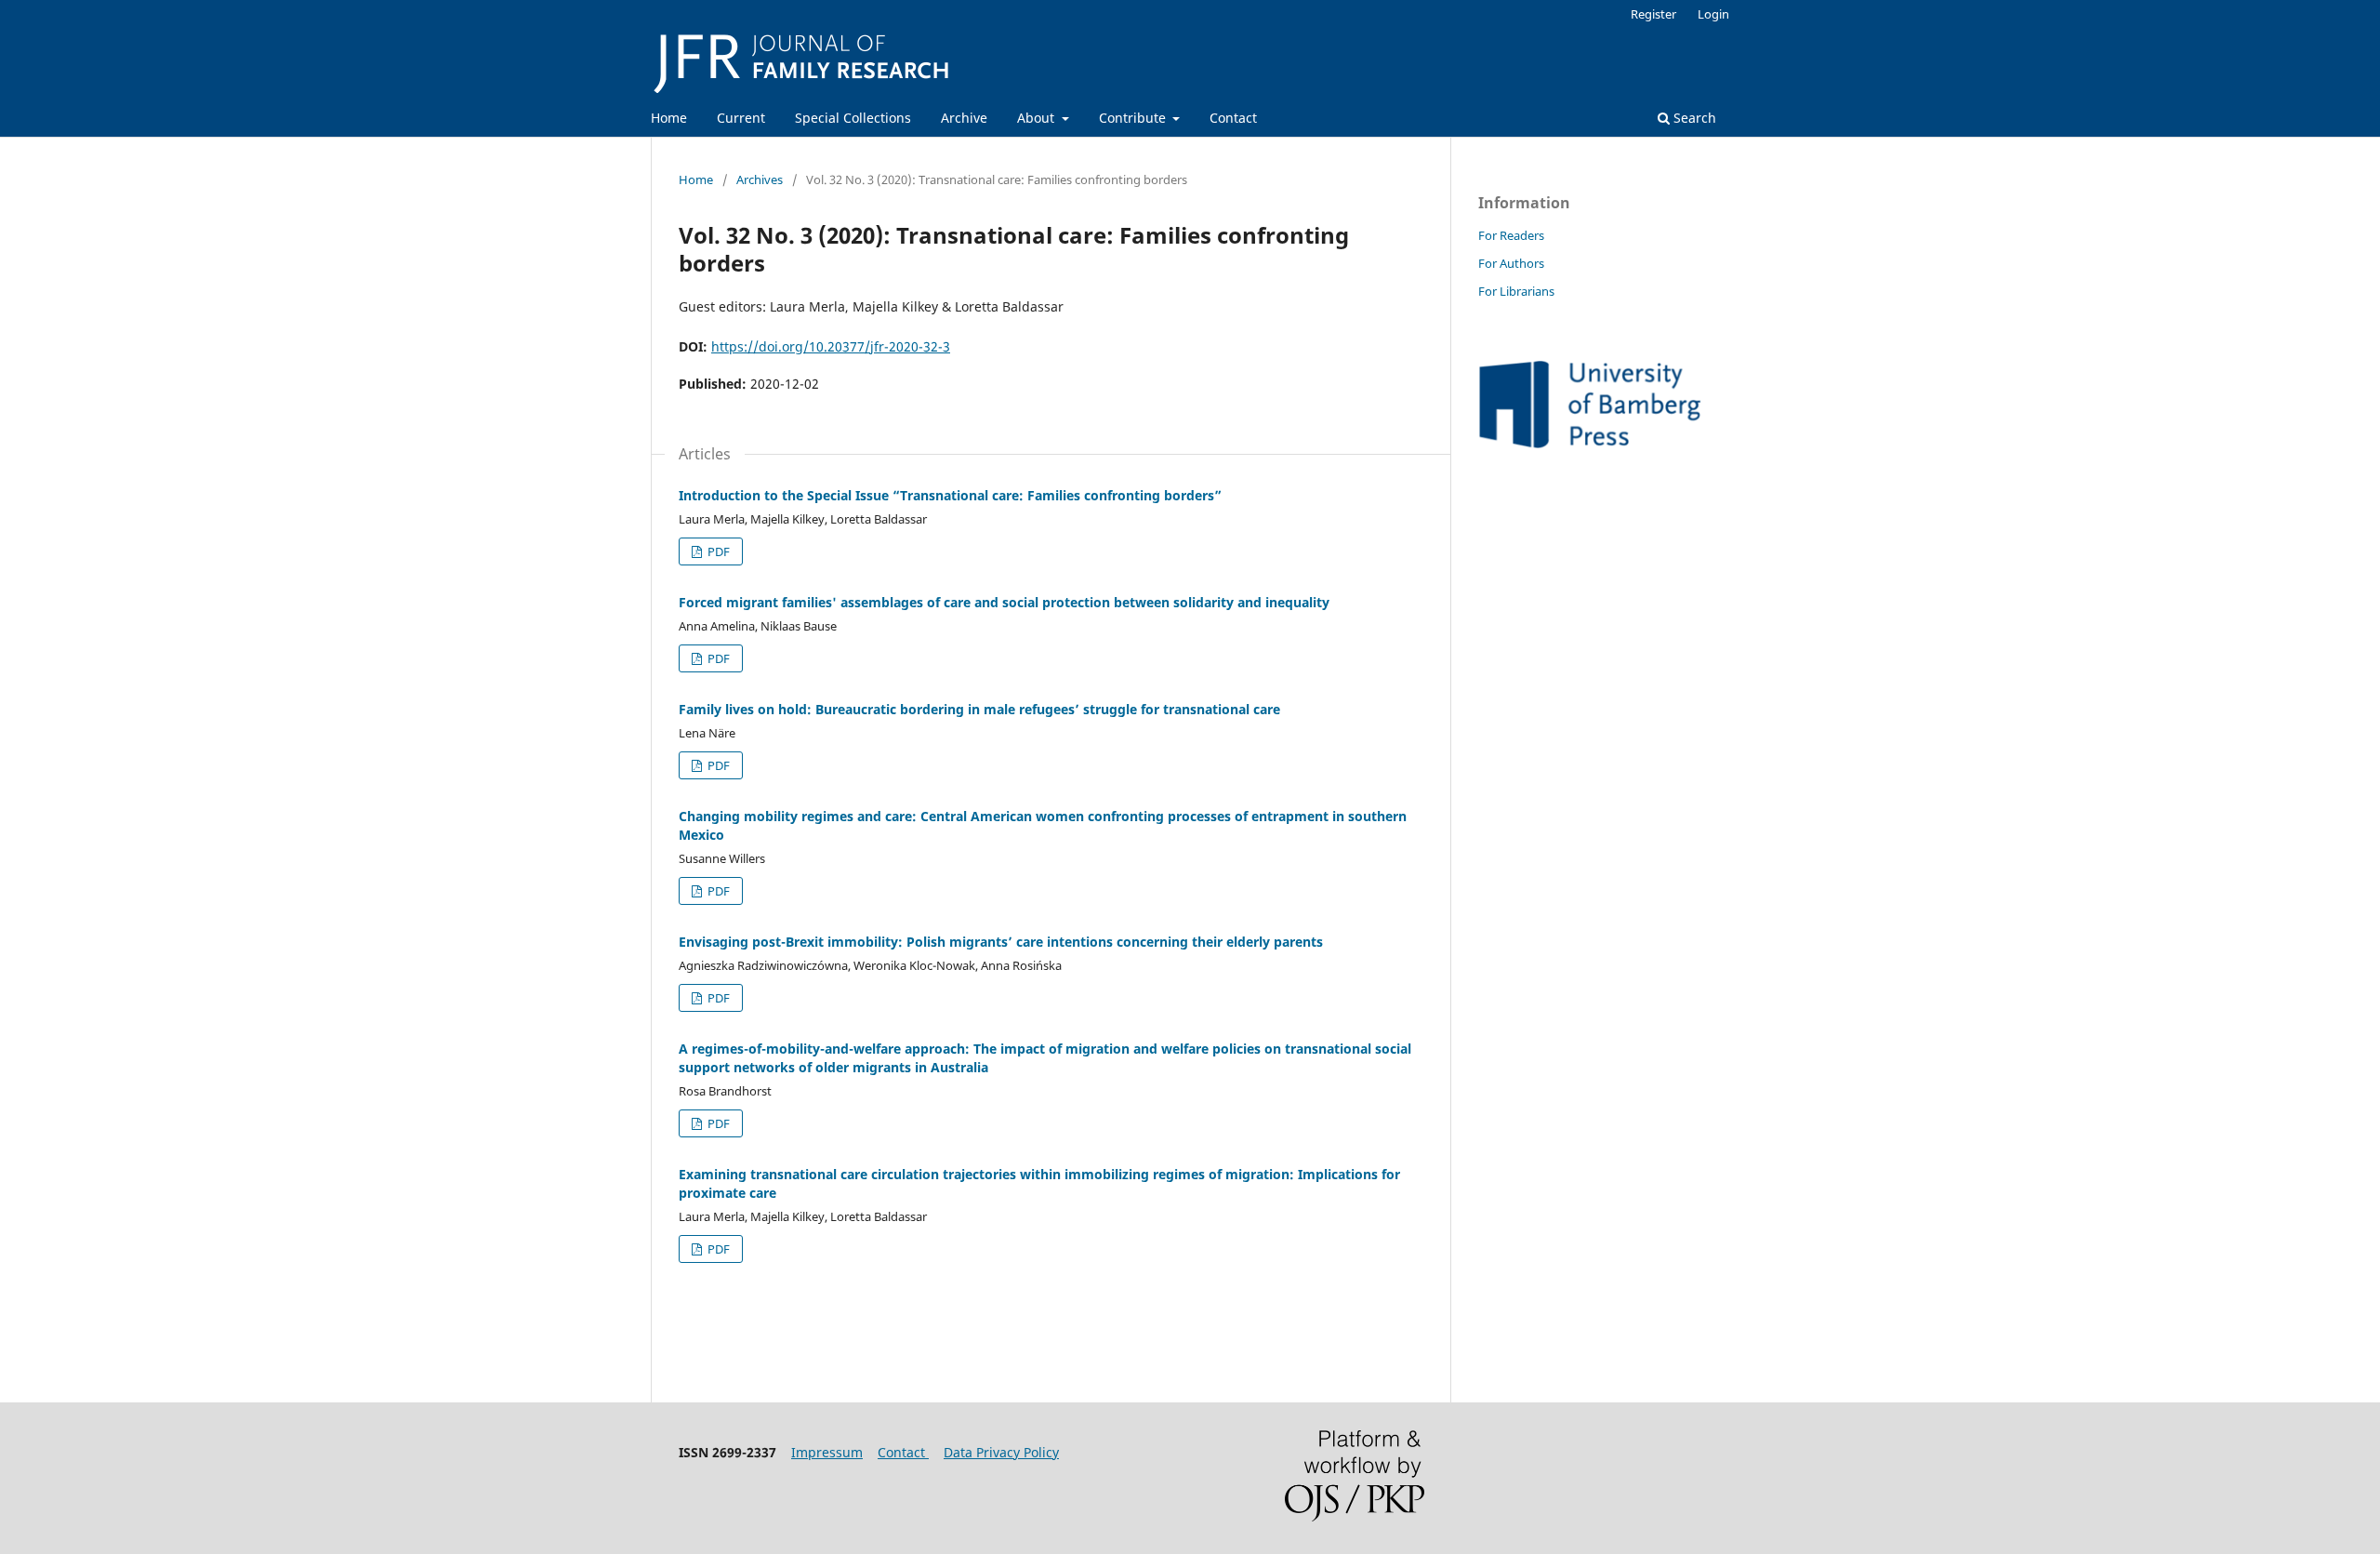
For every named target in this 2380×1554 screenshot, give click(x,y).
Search (1693, 118)
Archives (760, 179)
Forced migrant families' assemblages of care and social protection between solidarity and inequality (1004, 602)
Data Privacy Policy (1001, 1452)
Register (1653, 14)
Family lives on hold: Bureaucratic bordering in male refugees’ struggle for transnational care (979, 709)
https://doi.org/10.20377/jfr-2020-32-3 (831, 346)
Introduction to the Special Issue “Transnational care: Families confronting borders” (950, 495)
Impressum (827, 1452)
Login (1713, 14)
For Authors (1511, 263)
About (1038, 118)
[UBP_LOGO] (1590, 443)
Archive (964, 118)
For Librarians (1516, 291)
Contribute (1134, 118)
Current (741, 118)
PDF (717, 551)
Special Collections (853, 118)
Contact (1233, 118)
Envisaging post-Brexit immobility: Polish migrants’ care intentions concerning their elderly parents (1001, 942)
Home (669, 118)
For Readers (1511, 235)
